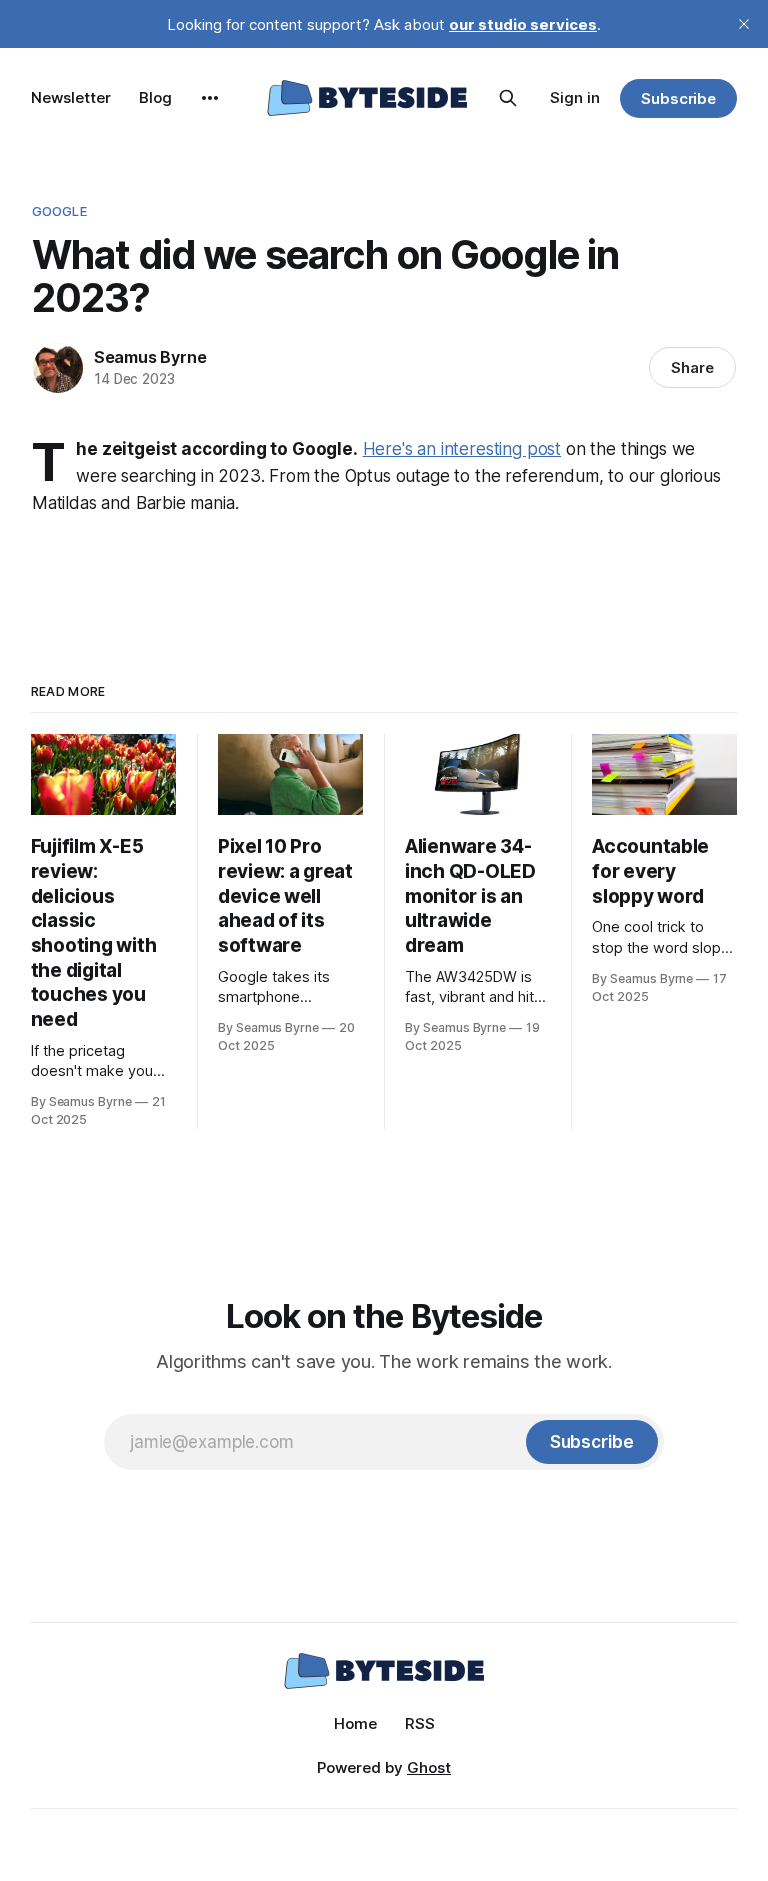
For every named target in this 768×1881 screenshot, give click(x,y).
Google (59, 211)
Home (355, 1723)
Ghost (429, 1767)
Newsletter (71, 97)
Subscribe (678, 98)
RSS (420, 1723)
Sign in (575, 97)
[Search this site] (508, 98)
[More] (210, 98)
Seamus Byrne (150, 357)
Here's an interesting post (462, 449)
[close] (744, 24)
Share (692, 367)
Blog (155, 97)
